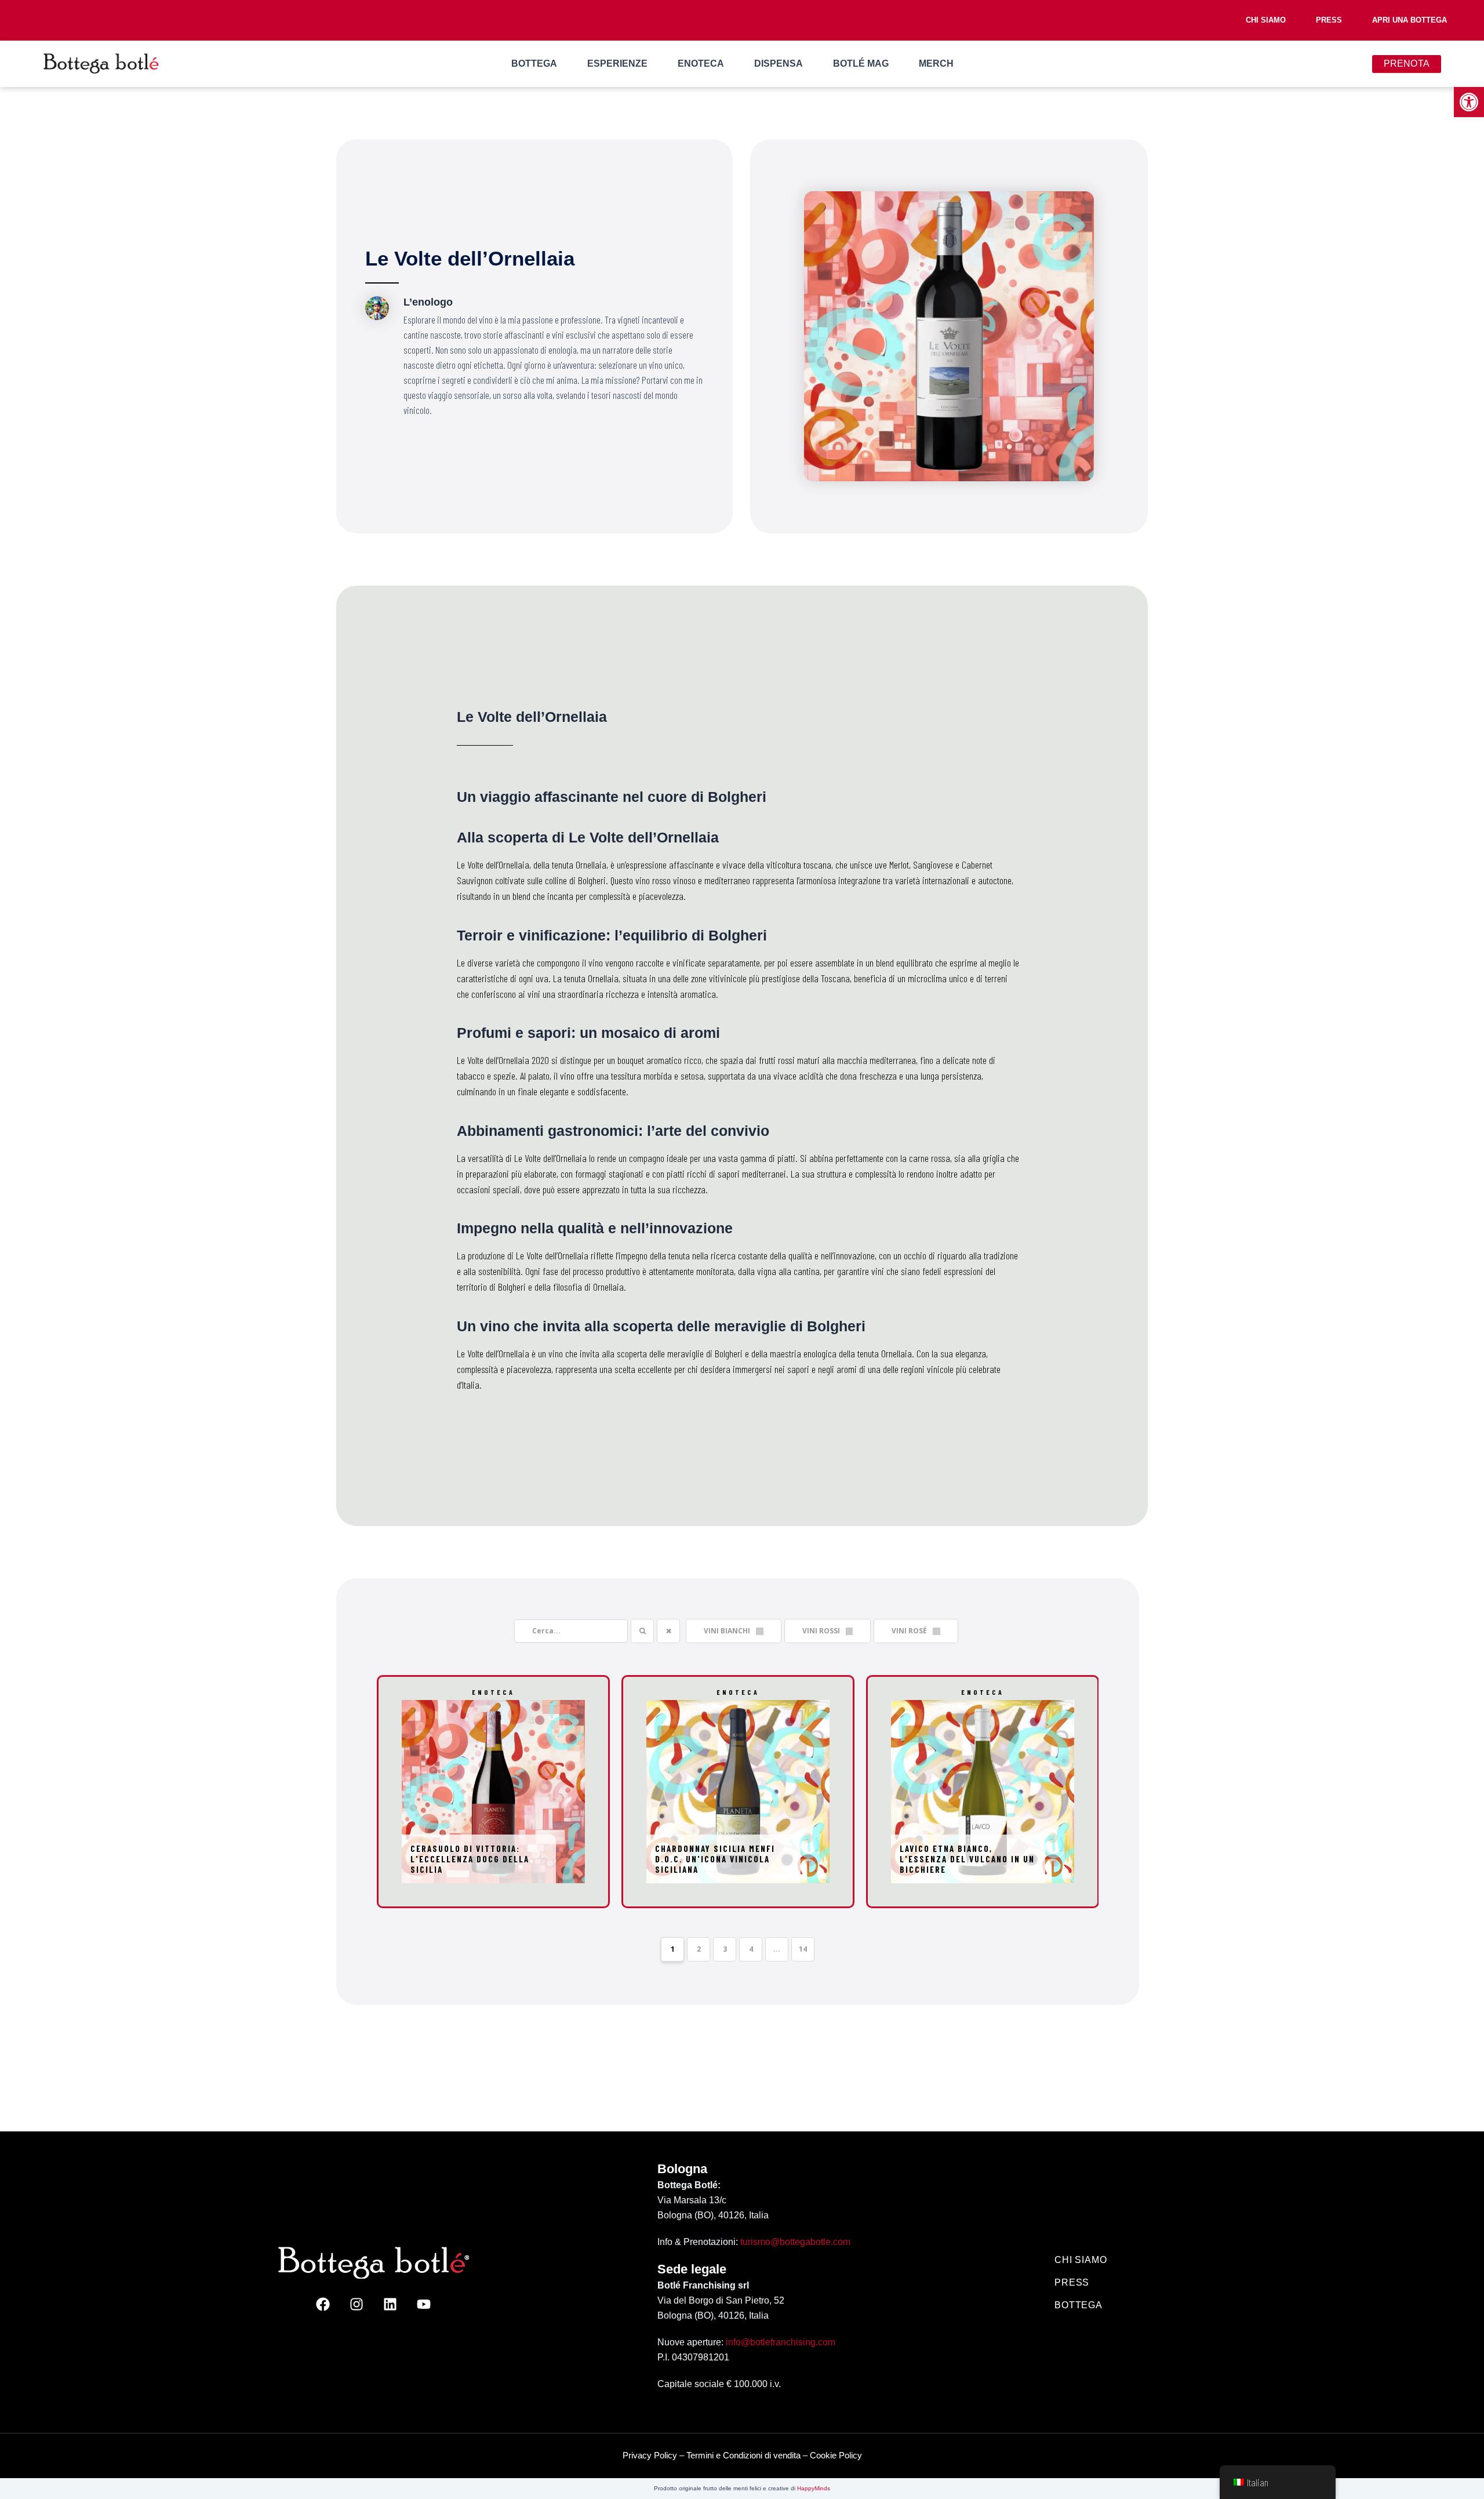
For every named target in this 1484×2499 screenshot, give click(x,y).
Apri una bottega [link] (1410, 20)
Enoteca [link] (701, 63)
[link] (1469, 102)
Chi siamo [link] (1266, 20)
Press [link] (1329, 20)
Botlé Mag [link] (861, 63)
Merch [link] (936, 63)
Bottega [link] (534, 63)
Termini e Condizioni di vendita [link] (743, 2455)
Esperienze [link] (617, 63)
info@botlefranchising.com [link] (781, 2342)
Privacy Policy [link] (650, 2455)
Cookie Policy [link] (836, 2455)
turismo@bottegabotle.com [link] (795, 2242)
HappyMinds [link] (814, 2488)
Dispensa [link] (779, 63)
